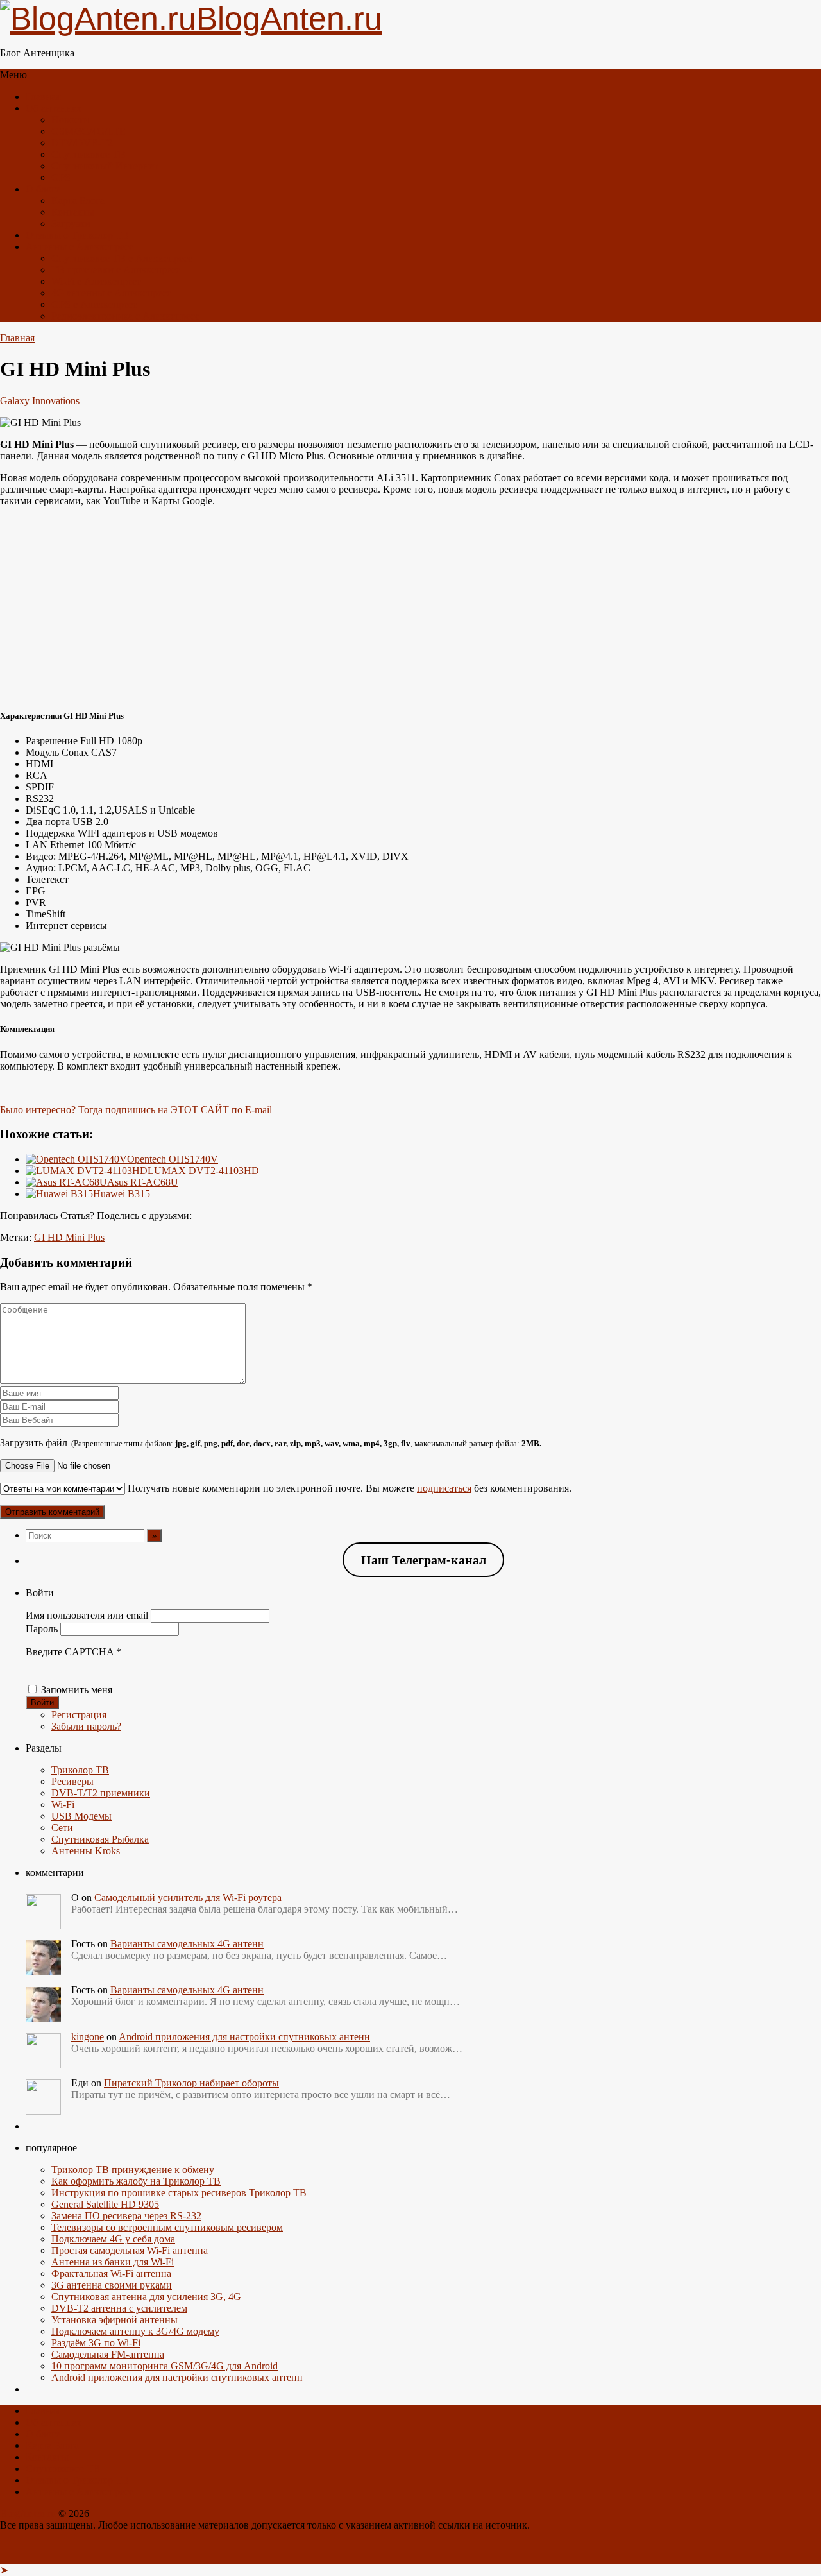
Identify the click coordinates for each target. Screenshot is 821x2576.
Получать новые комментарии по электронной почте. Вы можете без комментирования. (348, 1488)
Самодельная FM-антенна (108, 2354)
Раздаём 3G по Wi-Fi (96, 2343)
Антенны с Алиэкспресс (80, 247)
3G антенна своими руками (112, 2285)
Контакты (73, 212)
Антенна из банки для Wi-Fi (113, 2262)
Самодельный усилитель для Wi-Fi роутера (188, 1898)
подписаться (444, 1488)
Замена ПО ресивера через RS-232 (126, 2216)
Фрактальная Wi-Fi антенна (111, 2273)
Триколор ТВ (80, 1770)
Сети (62, 1828)
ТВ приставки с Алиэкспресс (116, 270)
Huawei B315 (122, 1194)
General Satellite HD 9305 (105, 2204)
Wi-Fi (63, 1804)
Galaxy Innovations (40, 401)
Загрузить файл (271, 1443)
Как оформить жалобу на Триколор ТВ (136, 2181)
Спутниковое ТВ (89, 154)
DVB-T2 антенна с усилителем (119, 2308)
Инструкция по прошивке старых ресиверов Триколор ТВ (179, 2193)
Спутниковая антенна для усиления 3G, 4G (146, 2297)
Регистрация (79, 1715)
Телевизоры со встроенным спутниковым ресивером (167, 2227)
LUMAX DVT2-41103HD (203, 1171)
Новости (70, 120)
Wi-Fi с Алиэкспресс (96, 281)
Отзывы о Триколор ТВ (77, 235)
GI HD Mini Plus (69, 1237)
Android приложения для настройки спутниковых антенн (244, 2037)
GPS (61, 177)
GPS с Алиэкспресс (94, 304)
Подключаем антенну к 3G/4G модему (135, 2331)
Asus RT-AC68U (143, 1182)
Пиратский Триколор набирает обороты (191, 2083)
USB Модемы (81, 1816)
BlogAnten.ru (28, 2513)
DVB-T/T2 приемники (101, 1793)
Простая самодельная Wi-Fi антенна (130, 2250)
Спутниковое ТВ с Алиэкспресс (122, 258)
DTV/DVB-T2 (82, 143)
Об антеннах (54, 108)
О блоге (43, 189)
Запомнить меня (77, 1690)
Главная (43, 97)
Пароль (42, 1629)
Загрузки (71, 224)
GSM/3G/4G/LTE (89, 131)
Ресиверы (72, 1781)
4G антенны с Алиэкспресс (111, 293)
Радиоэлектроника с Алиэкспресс (125, 316)
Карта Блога (78, 200)
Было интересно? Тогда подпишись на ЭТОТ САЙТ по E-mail (136, 1110)
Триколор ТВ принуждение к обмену (133, 2170)
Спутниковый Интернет (105, 166)
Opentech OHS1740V (173, 1159)
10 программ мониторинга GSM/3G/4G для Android (165, 2366)
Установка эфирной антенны (114, 2320)
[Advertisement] (410, 607)
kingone (88, 2037)
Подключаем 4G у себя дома (113, 2239)
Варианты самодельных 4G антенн (187, 1944)
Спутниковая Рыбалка (100, 1839)
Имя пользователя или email (87, 1615)
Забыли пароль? (86, 1726)
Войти (42, 1702)
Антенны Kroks (86, 1851)
